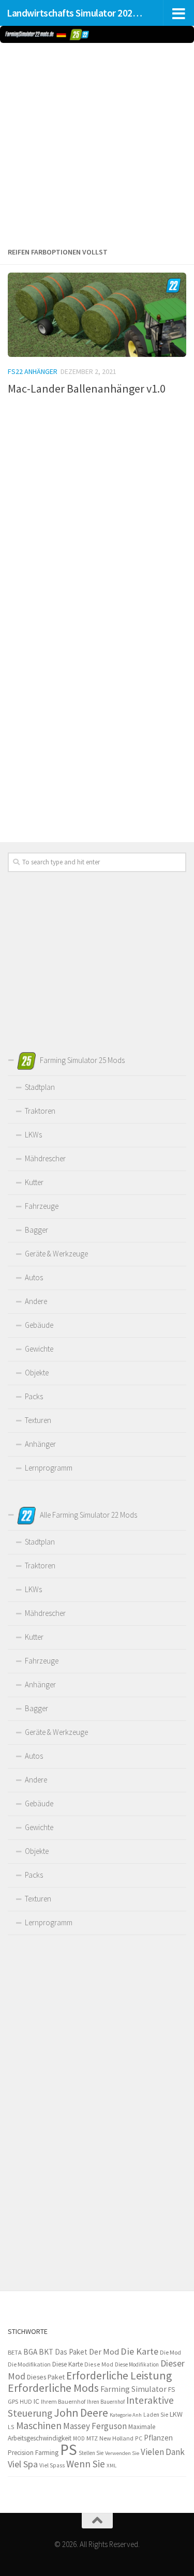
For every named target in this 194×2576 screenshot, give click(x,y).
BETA (15, 2352)
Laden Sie (156, 2415)
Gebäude (39, 1325)
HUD (26, 2402)
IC (36, 2401)
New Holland (116, 2438)
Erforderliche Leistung (119, 2376)
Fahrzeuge (42, 1206)
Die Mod (170, 2352)
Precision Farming (33, 2453)
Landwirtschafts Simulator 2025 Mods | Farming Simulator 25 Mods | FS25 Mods (77, 13)
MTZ (92, 2438)
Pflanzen (158, 2438)
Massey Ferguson (95, 2426)
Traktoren (40, 1111)
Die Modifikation (29, 2364)
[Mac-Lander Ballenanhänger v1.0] (97, 315)
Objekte (37, 1373)
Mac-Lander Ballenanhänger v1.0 (87, 388)
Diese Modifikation (137, 2364)
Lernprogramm (49, 1468)
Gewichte (39, 1349)
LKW (176, 2414)
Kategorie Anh (126, 2415)
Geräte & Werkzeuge (56, 1254)
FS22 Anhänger (33, 371)
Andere (36, 1301)
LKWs (33, 1135)
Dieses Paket (46, 2377)
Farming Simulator (133, 2389)
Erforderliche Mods (53, 2388)
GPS (13, 2401)
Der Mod (104, 2352)
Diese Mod (99, 2364)
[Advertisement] (97, 143)
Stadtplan (40, 1087)
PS (69, 2450)
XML (111, 2465)
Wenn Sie (86, 2464)
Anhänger (40, 1444)
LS (11, 2427)
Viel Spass (52, 2465)
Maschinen (39, 2425)
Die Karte (139, 2351)
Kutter (34, 1182)
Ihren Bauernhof (106, 2402)
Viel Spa (23, 2464)
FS (171, 2390)
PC (139, 2438)
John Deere (81, 2413)
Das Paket (71, 2352)
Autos (34, 1277)
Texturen (38, 1420)
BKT (46, 2352)
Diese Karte (68, 2364)
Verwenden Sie (122, 2453)
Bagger (36, 1230)
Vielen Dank (163, 2452)
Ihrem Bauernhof (63, 2401)
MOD (79, 2438)
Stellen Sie (91, 2453)
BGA (30, 2352)
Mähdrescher (45, 1158)
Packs (34, 1396)
